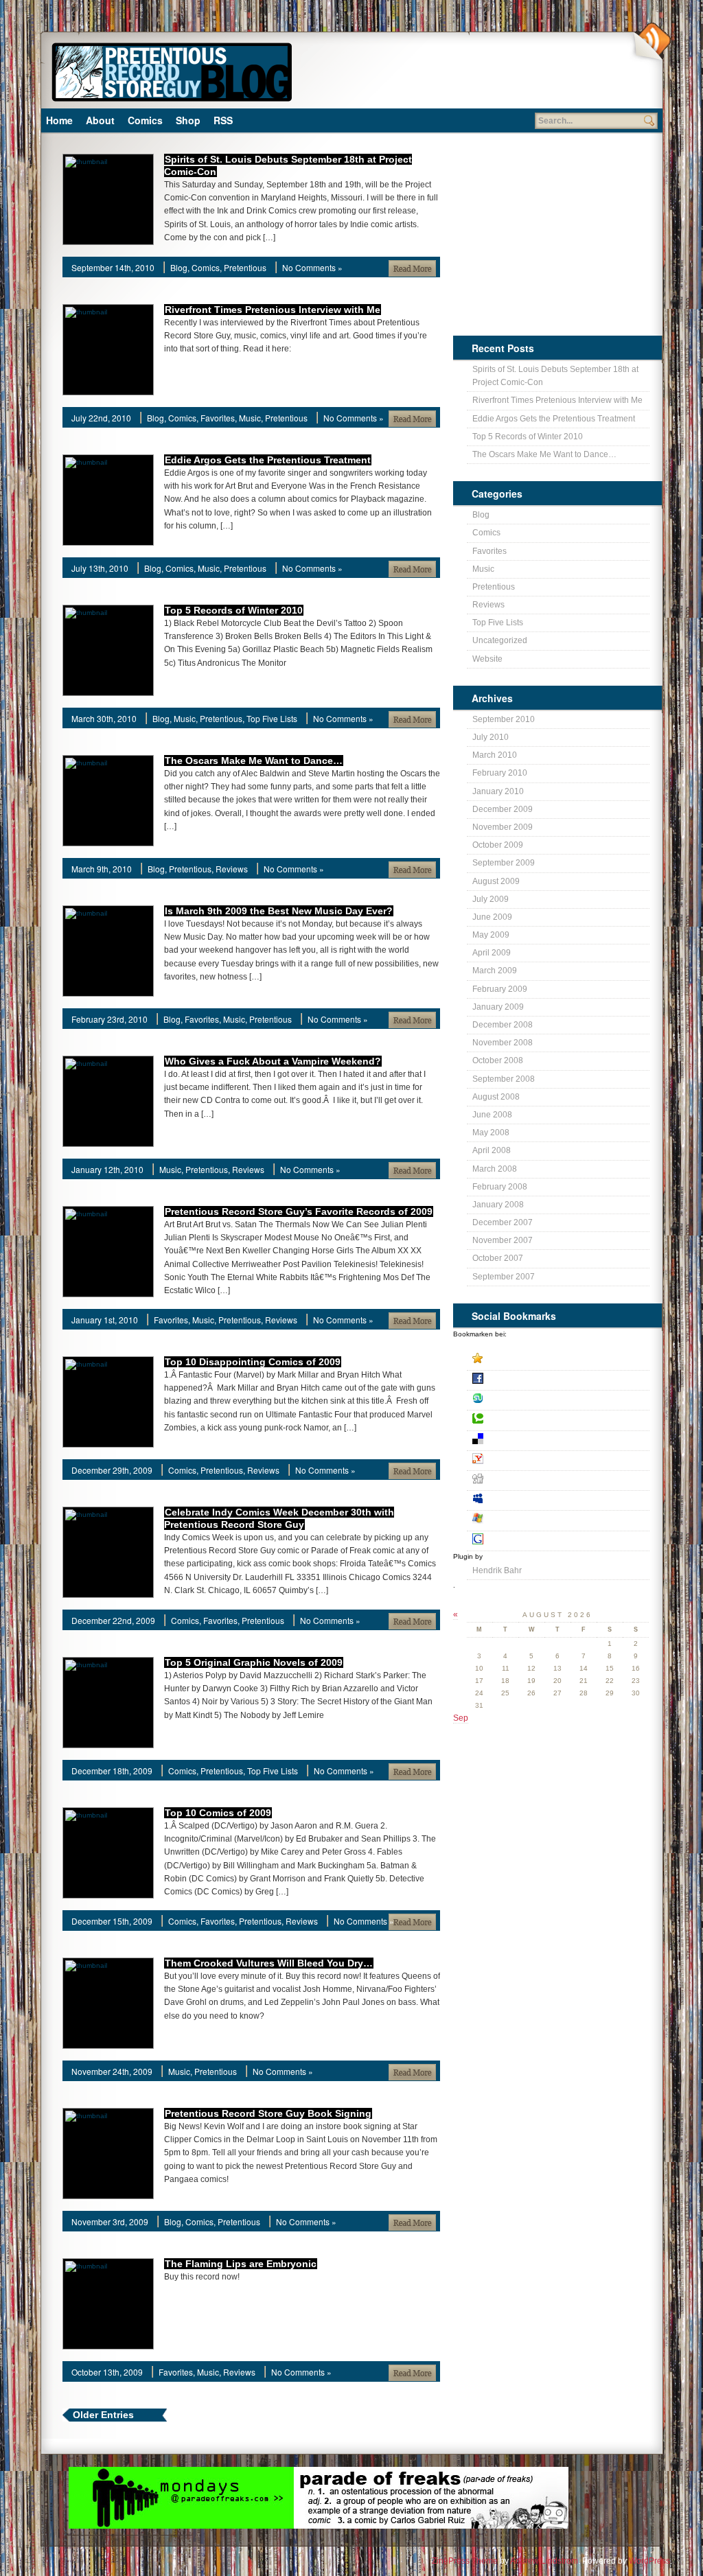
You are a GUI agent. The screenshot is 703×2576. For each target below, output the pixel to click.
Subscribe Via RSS (651, 42)
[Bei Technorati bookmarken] (558, 1420)
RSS (223, 120)
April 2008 (492, 1150)
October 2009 (498, 845)
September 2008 (504, 1079)
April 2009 (492, 953)
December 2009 (503, 809)
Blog (179, 267)
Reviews (232, 869)
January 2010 (498, 791)
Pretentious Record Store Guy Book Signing (268, 2113)
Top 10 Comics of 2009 (218, 1813)
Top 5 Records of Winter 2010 (234, 610)
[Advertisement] (465, 76)
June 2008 (492, 1115)
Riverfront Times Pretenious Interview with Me (273, 310)
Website (487, 659)
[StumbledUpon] (558, 1401)
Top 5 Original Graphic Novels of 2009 (254, 1662)
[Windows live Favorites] (558, 1521)
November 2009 (503, 827)
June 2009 (492, 917)
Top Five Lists (272, 718)
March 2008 (495, 1169)
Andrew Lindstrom (544, 2561)
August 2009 (496, 881)
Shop (188, 120)
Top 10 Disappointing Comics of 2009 (253, 1362)
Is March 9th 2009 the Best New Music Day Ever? (279, 911)
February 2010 (500, 773)
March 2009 (495, 971)
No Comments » (312, 267)
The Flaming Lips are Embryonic (241, 2264)
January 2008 (498, 1205)
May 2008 (491, 1133)
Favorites (218, 418)
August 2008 (496, 1097)
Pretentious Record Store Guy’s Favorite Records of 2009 (299, 1211)
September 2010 (504, 719)
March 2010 (495, 755)
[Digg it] (558, 1481)
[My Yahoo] (558, 1461)
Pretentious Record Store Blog (171, 70)
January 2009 (498, 1007)
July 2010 (491, 737)
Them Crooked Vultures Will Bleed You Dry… (269, 1963)
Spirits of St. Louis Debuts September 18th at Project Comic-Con (555, 376)
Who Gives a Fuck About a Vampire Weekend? (273, 1061)
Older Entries (103, 2415)
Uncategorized (500, 640)
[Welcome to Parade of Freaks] (129, 2500)
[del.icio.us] (558, 1441)
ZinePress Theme (465, 2561)
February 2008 (500, 1187)
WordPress (649, 2561)
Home (59, 120)
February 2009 (500, 989)
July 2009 (491, 899)
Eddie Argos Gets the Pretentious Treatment (268, 460)
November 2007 (503, 1240)
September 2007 (504, 1277)
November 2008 (503, 1043)
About (100, 120)
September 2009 (504, 863)
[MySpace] (558, 1501)
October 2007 (498, 1258)
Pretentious (245, 267)
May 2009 (491, 935)
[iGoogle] (558, 1541)
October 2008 (498, 1060)
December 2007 (503, 1222)
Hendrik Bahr (497, 1570)
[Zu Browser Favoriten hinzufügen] (558, 1361)
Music (250, 418)
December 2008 (503, 1025)
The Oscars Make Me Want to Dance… (254, 761)
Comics (145, 120)
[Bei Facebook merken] (558, 1381)
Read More (412, 268)
